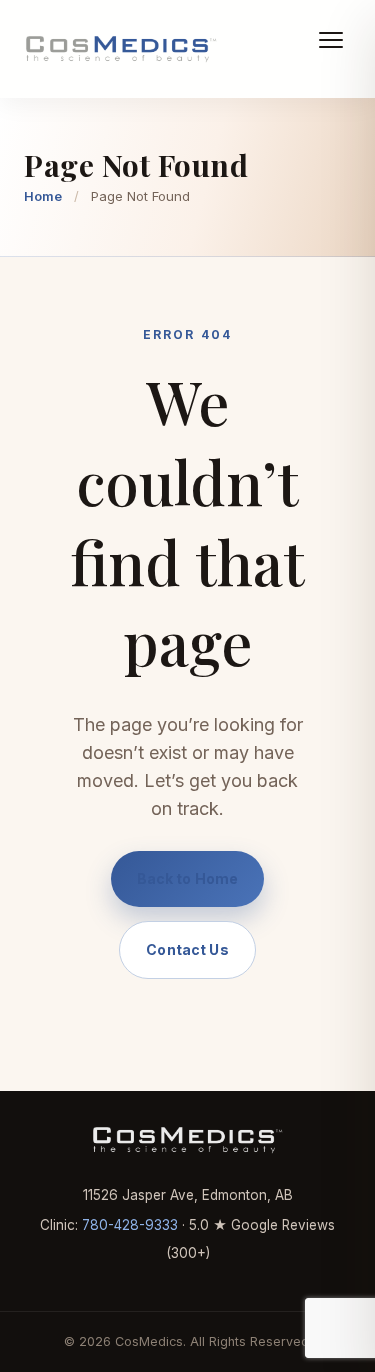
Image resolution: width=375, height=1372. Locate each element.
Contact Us (187, 949)
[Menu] (331, 54)
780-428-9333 (130, 1225)
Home (43, 196)
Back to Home (188, 878)
